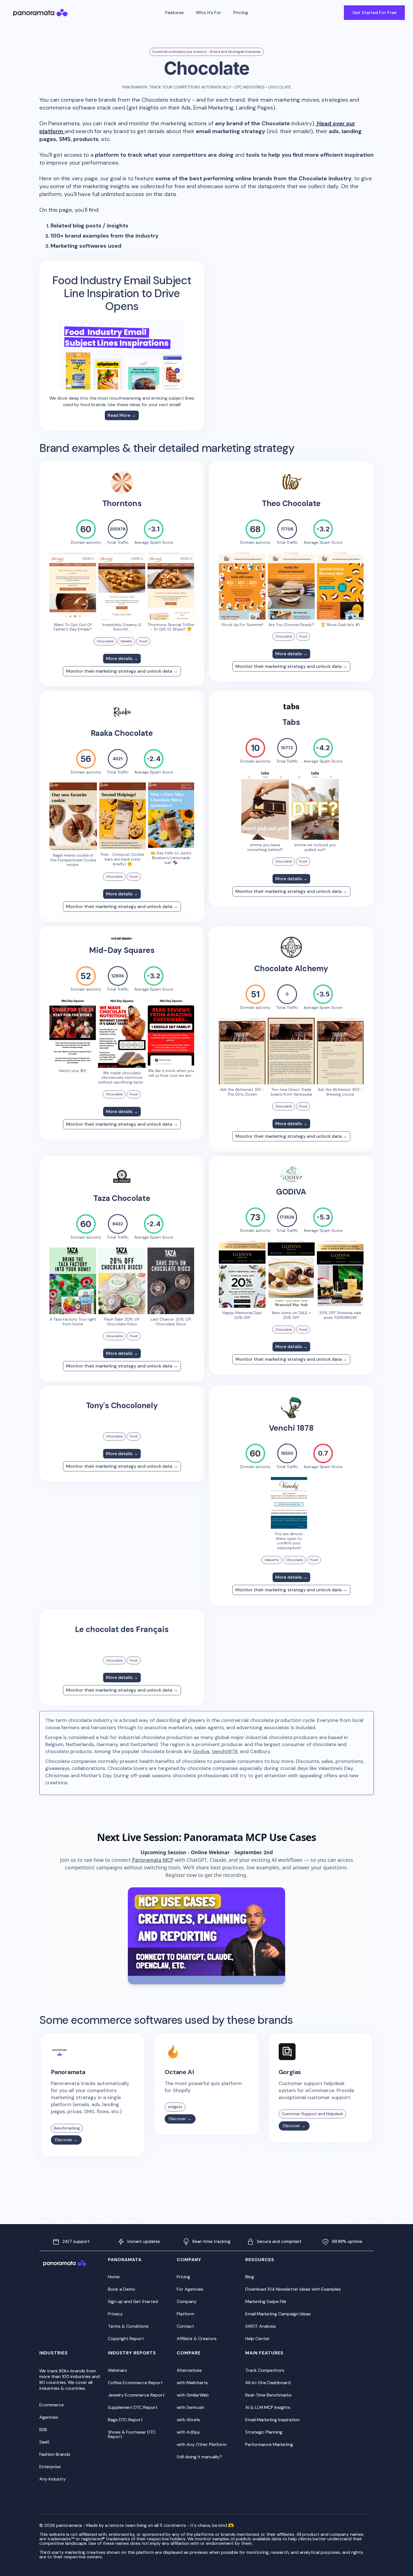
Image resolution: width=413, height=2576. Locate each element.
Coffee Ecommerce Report (135, 2383)
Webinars (117, 2370)
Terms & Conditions (128, 2326)
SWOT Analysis (261, 2326)
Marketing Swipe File (266, 2301)
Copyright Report (126, 2339)
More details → (122, 658)
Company (187, 2301)
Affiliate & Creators (197, 2339)
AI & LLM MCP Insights (268, 2407)
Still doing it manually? (199, 2457)
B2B (43, 2430)
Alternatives (189, 2370)
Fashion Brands (55, 2454)
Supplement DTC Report (133, 2407)
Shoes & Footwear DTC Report (132, 2434)
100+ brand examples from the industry (105, 236)
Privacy (115, 2314)
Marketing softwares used (86, 246)
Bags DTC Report (125, 2420)
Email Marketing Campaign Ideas (278, 2314)
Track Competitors (265, 2370)
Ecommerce (52, 2405)
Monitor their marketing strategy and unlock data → (122, 671)
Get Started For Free (374, 12)
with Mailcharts (192, 2383)
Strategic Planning (264, 2432)
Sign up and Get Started (133, 2301)
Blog (250, 2277)
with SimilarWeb (193, 2395)
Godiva (201, 1751)
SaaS (44, 2442)
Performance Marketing (269, 2444)
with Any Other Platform (202, 2444)
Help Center (257, 2339)
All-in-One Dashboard (268, 2383)
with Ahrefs (188, 2420)
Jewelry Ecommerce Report (136, 2395)
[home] (40, 13)
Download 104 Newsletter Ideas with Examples (293, 2289)
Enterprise (50, 2467)
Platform (185, 2314)
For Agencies (190, 2289)
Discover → (66, 2140)
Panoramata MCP (153, 1860)
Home (114, 2277)
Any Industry (53, 2479)
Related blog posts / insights (89, 226)
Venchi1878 (225, 1751)
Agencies (49, 2417)
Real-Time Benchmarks (268, 2395)
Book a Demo (122, 2289)
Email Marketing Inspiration (273, 2420)
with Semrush (190, 2407)
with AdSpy (188, 2432)
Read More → (122, 415)
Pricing (240, 12)
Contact (185, 2326)
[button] (174, 13)
